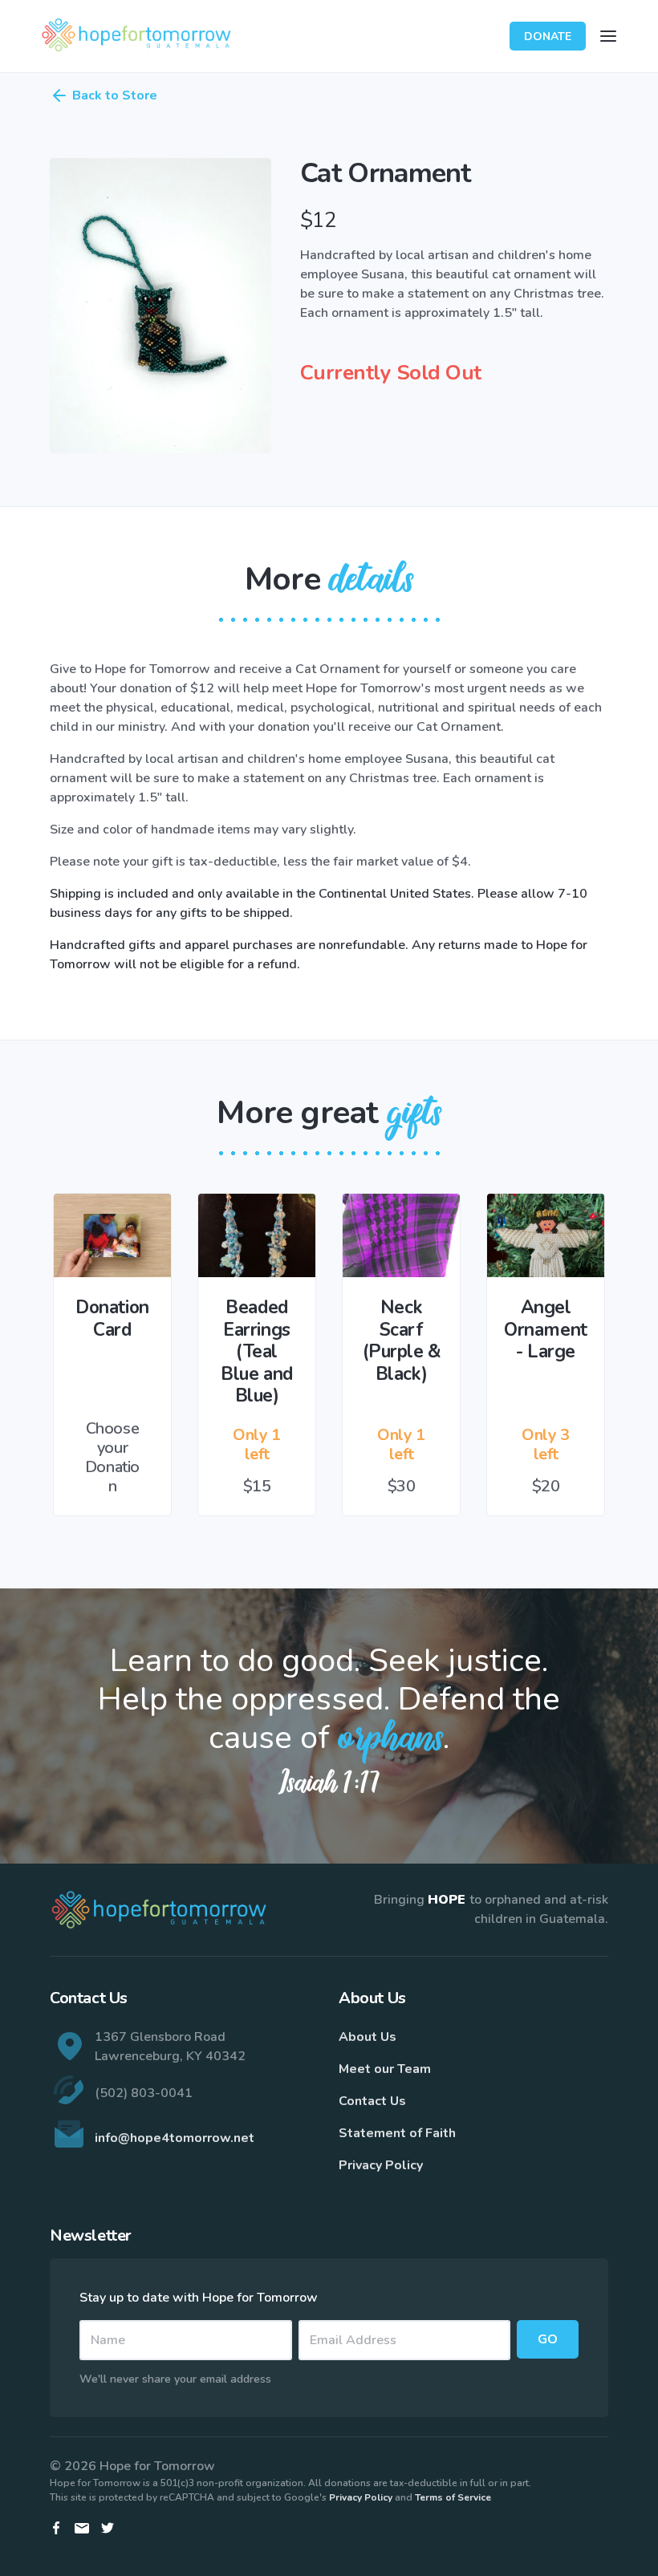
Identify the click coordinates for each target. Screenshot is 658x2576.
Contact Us (372, 2101)
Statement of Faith (397, 2133)
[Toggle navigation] (608, 36)
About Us (368, 2037)
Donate (548, 37)
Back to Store (115, 95)
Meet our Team (385, 2069)
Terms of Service (453, 2497)
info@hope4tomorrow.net (175, 2138)
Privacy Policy (381, 2165)
